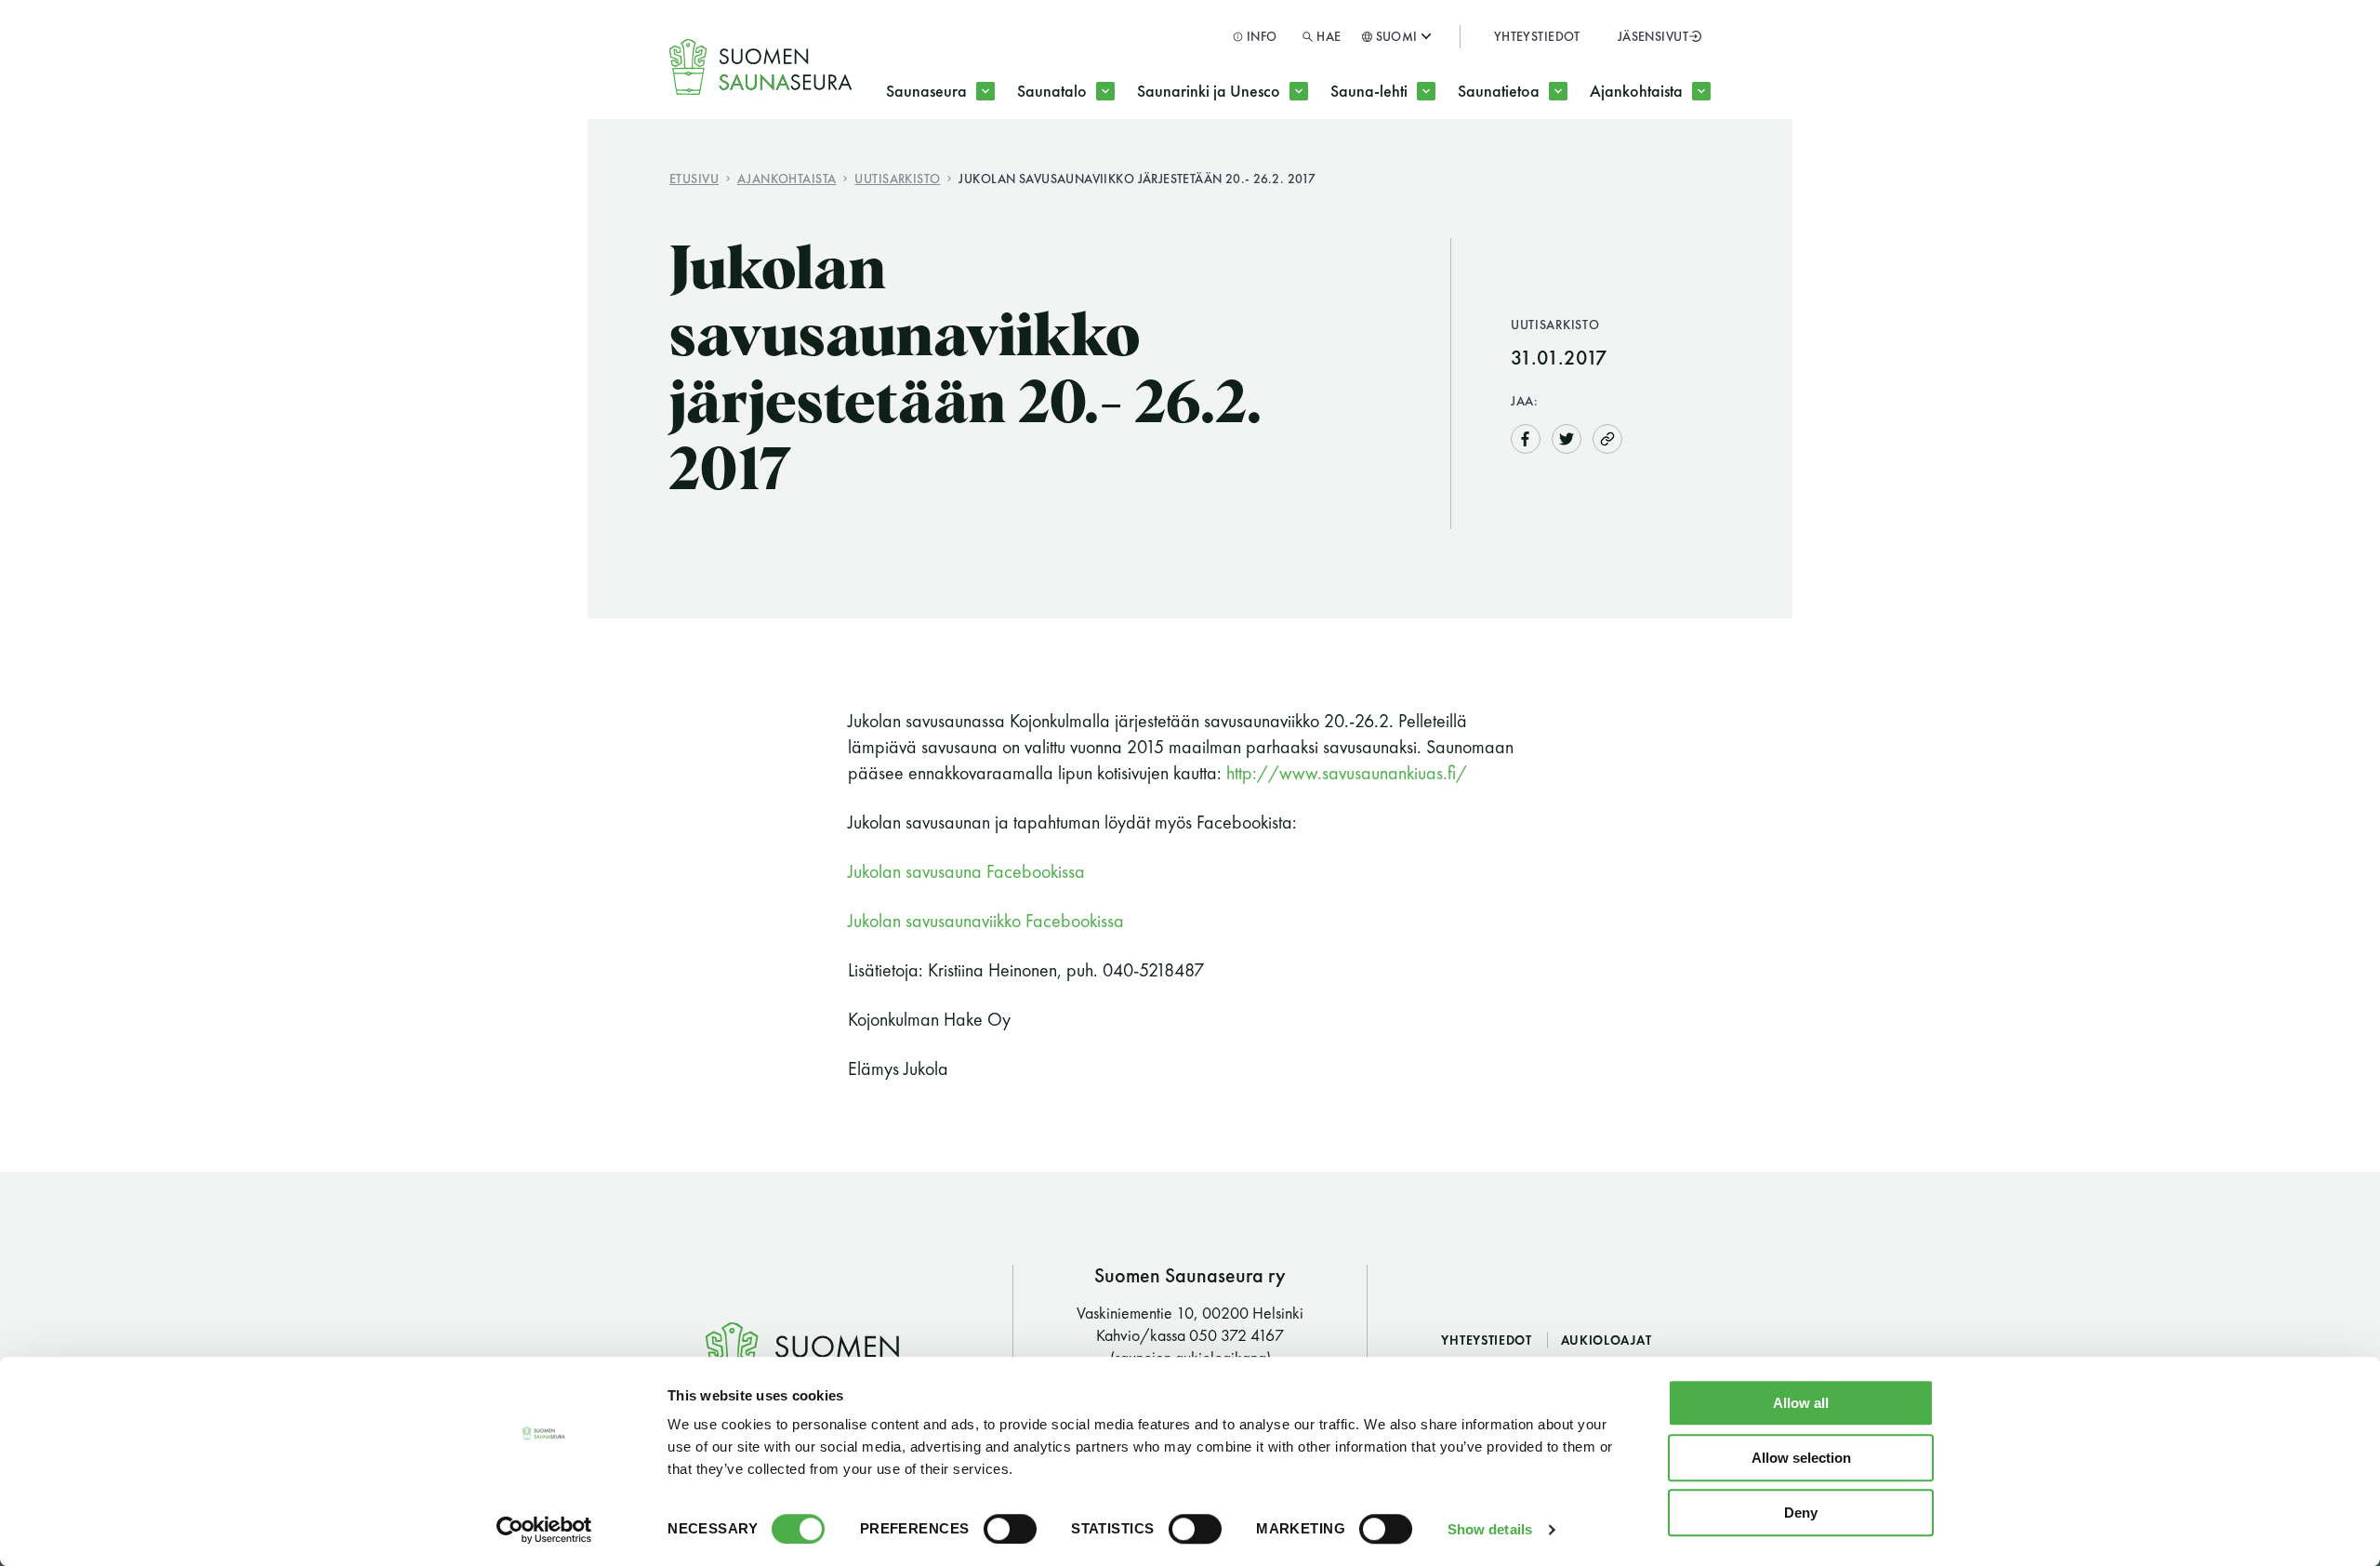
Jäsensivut (1653, 36)
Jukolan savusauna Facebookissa (966, 871)
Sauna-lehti (1369, 91)
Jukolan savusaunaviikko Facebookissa (986, 921)
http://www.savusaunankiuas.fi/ (1347, 773)
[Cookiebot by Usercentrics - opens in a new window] (544, 1530)
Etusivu (694, 178)
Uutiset (1645, 165)
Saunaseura (926, 91)
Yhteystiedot (1537, 36)
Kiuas (1509, 165)
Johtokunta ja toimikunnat (1011, 165)
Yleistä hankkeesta (1236, 165)
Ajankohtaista (1636, 91)
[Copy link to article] (1607, 438)
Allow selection (1801, 1458)
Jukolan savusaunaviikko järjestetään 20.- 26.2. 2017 (1137, 178)
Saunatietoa (1499, 91)
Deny (1801, 1513)
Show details (1490, 1529)
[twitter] (1567, 437)
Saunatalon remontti (1122, 165)
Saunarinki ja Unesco (1209, 91)
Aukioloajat (1606, 1340)
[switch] (1010, 1529)
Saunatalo (1052, 91)
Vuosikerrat (1403, 165)
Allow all (1801, 1403)
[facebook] (1526, 437)
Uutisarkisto (897, 178)
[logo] (761, 67)
